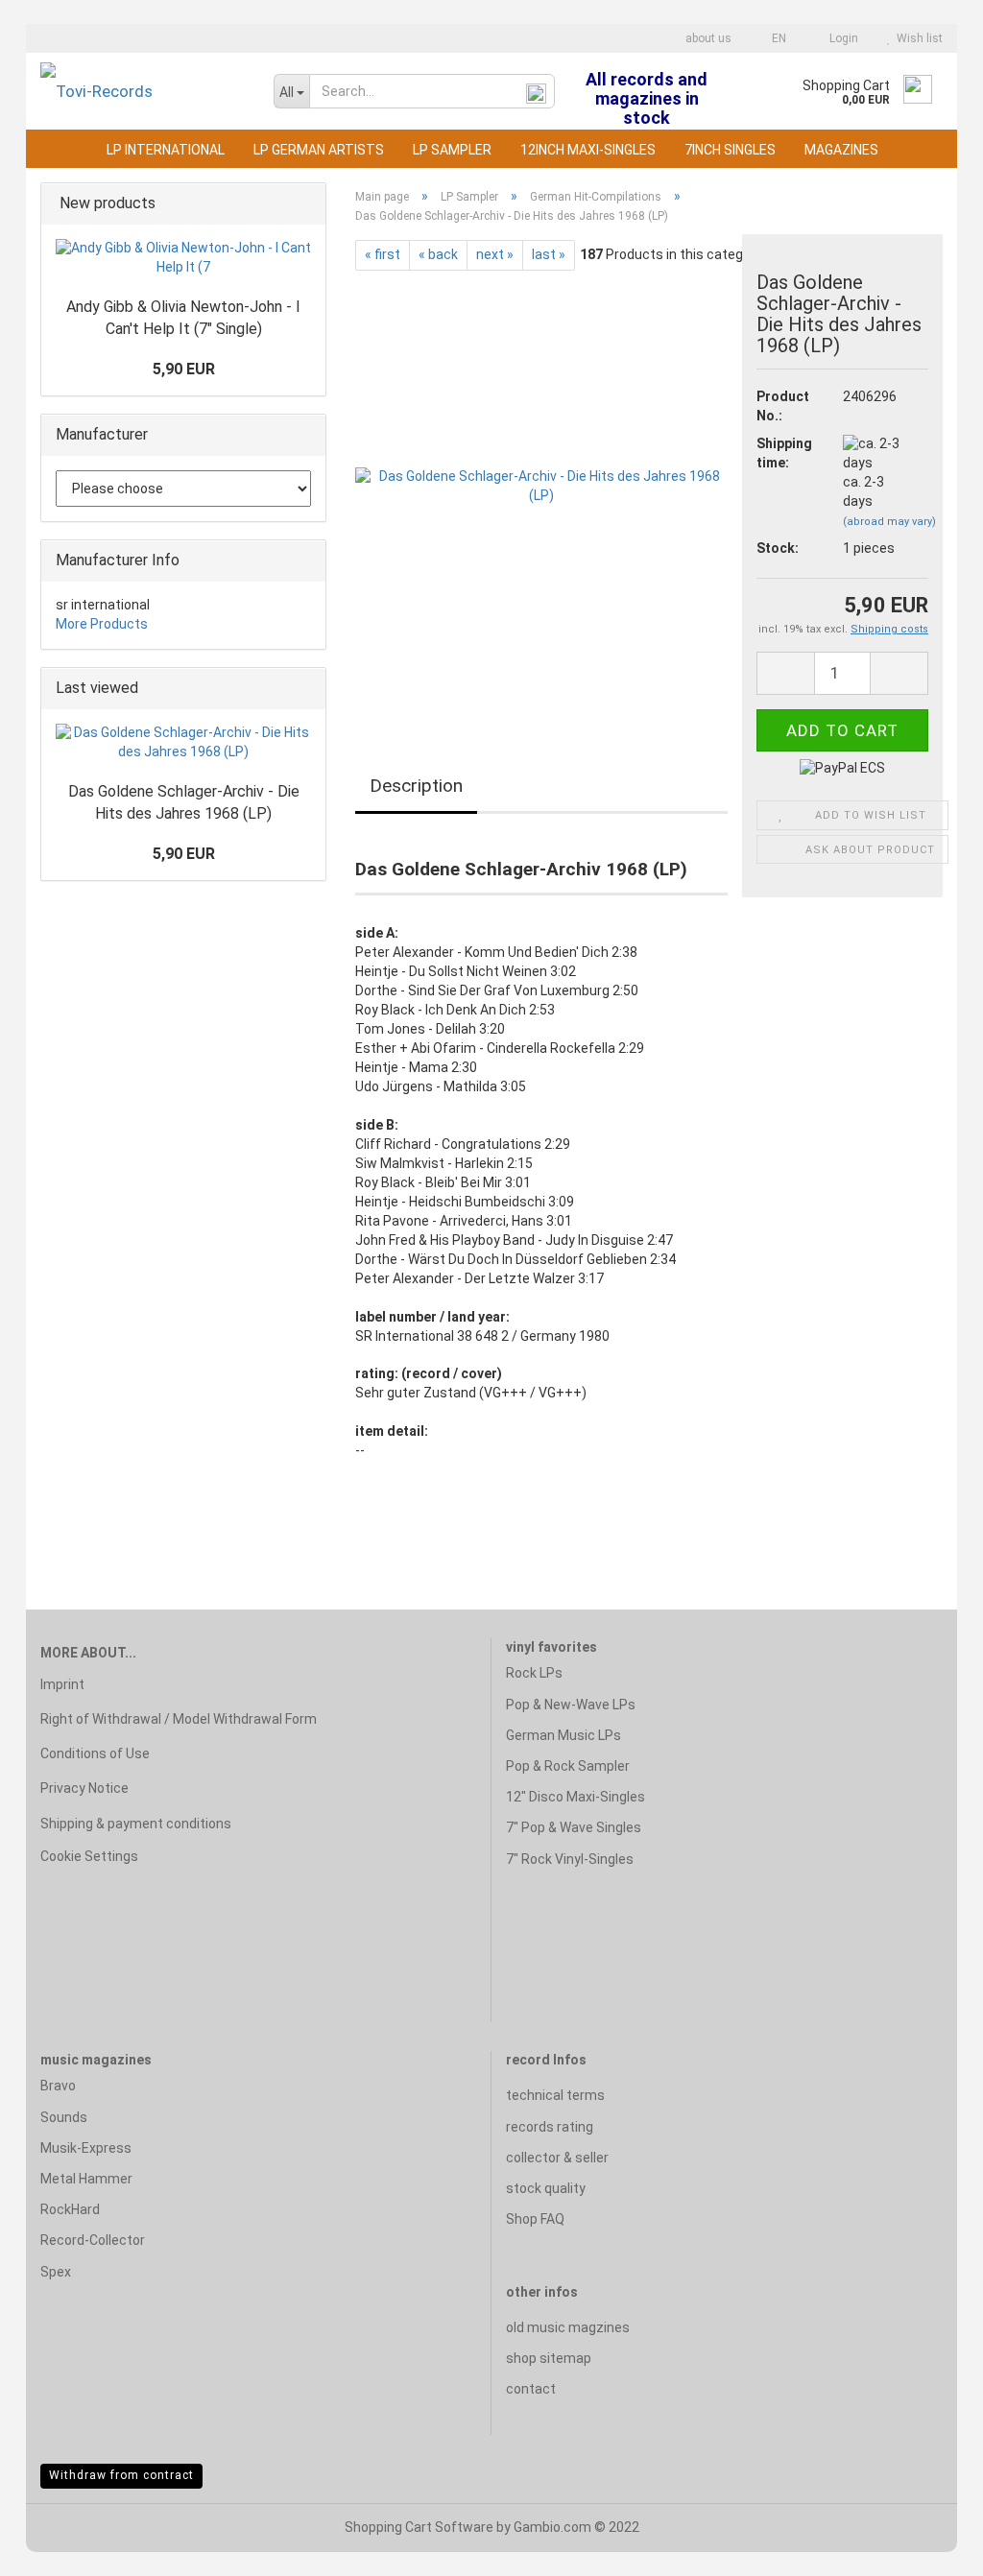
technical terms (555, 2095)
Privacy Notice (84, 1788)
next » (495, 254)
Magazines (841, 150)
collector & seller (557, 2158)
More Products (102, 624)
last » (549, 254)
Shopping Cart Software (419, 2527)
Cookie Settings (89, 1856)
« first (383, 254)
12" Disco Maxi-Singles (575, 1797)
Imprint (62, 1684)
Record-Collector (93, 2240)
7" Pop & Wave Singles (574, 1827)
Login (841, 38)
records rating (550, 2127)
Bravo (58, 2086)
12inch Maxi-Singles (588, 150)
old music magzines (568, 2327)
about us (707, 38)
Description (416, 786)
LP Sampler (452, 150)
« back (438, 254)
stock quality (546, 2188)
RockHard (70, 2209)
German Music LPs (563, 1735)
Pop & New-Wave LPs (571, 1705)
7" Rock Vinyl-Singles (570, 1859)
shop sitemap (549, 2358)
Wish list (917, 38)
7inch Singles (730, 150)
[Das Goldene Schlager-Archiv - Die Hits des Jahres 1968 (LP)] (541, 486)
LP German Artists (319, 150)
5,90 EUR (184, 369)
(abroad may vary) (889, 522)
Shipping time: (784, 453)
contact (531, 2389)
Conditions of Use (95, 1753)
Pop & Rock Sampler (568, 1766)
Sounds (64, 2117)
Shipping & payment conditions (136, 1824)
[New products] (305, 204)
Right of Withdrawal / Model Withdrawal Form (179, 1719)
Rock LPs (534, 1673)
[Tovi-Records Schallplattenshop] (143, 91)
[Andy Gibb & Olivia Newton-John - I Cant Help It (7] (183, 258)
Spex (56, 2272)
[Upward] (930, 2547)
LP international (166, 150)
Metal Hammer (86, 2179)
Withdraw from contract (121, 2475)
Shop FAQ (535, 2219)
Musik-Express (86, 2148)
